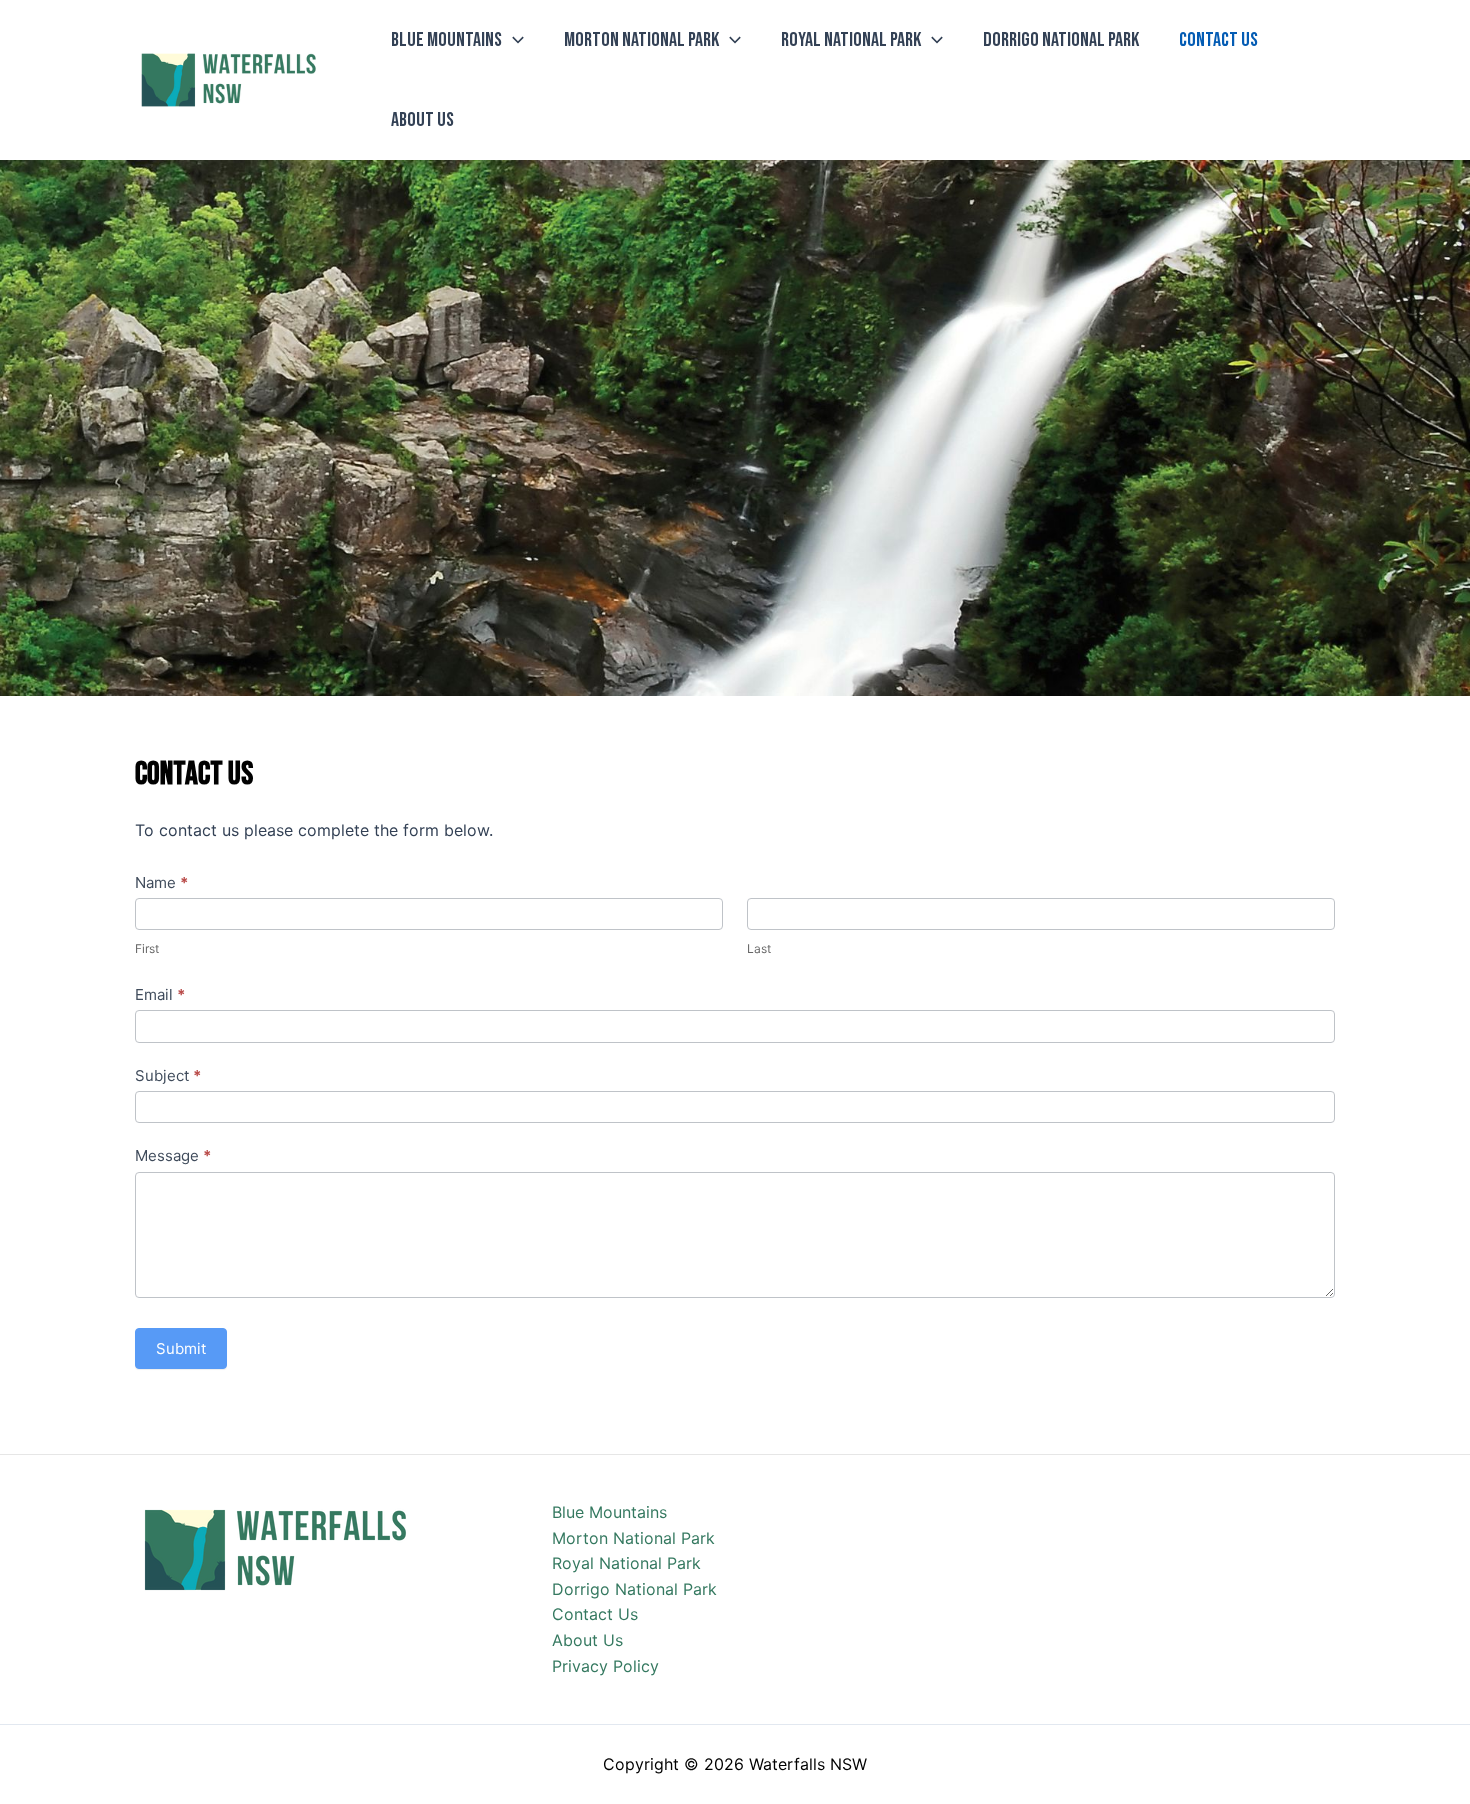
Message (173, 1155)
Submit (181, 1348)
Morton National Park (641, 40)
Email (160, 994)
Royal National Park (851, 40)
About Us (422, 120)
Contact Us (1218, 40)
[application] (513, 40)
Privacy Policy (605, 1666)
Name (161, 882)
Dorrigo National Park (1061, 40)
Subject (168, 1075)
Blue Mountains (446, 40)
